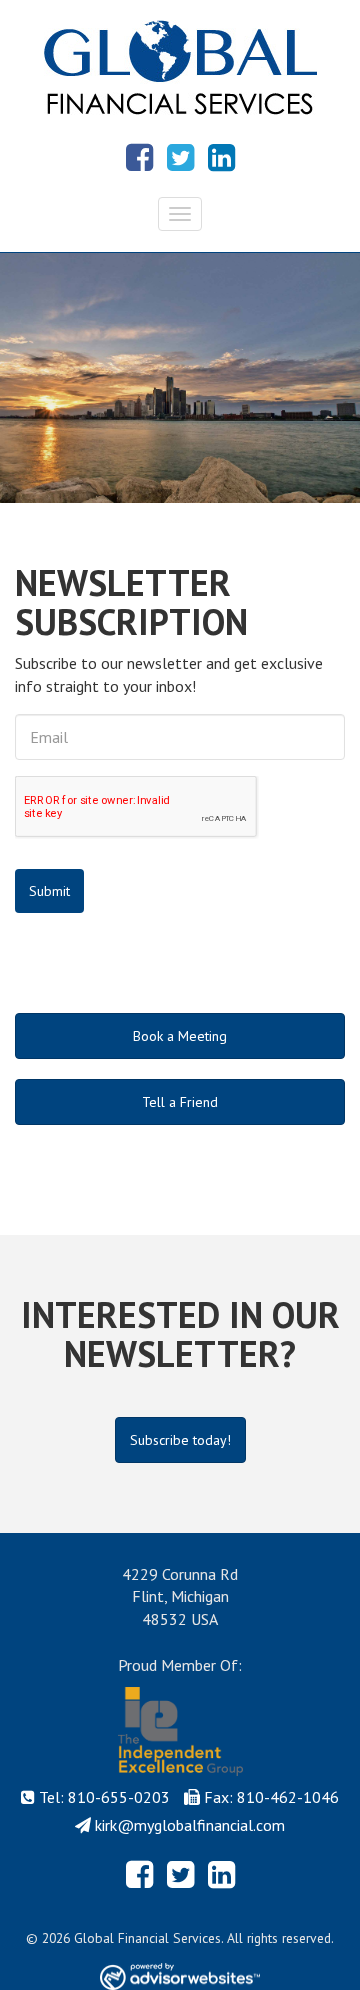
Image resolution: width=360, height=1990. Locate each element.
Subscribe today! (180, 1440)
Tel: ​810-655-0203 (104, 1797)
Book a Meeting (180, 1036)
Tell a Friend (180, 1102)
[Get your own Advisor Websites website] (180, 1976)
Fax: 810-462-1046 (271, 1797)
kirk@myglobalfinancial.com (190, 1825)
